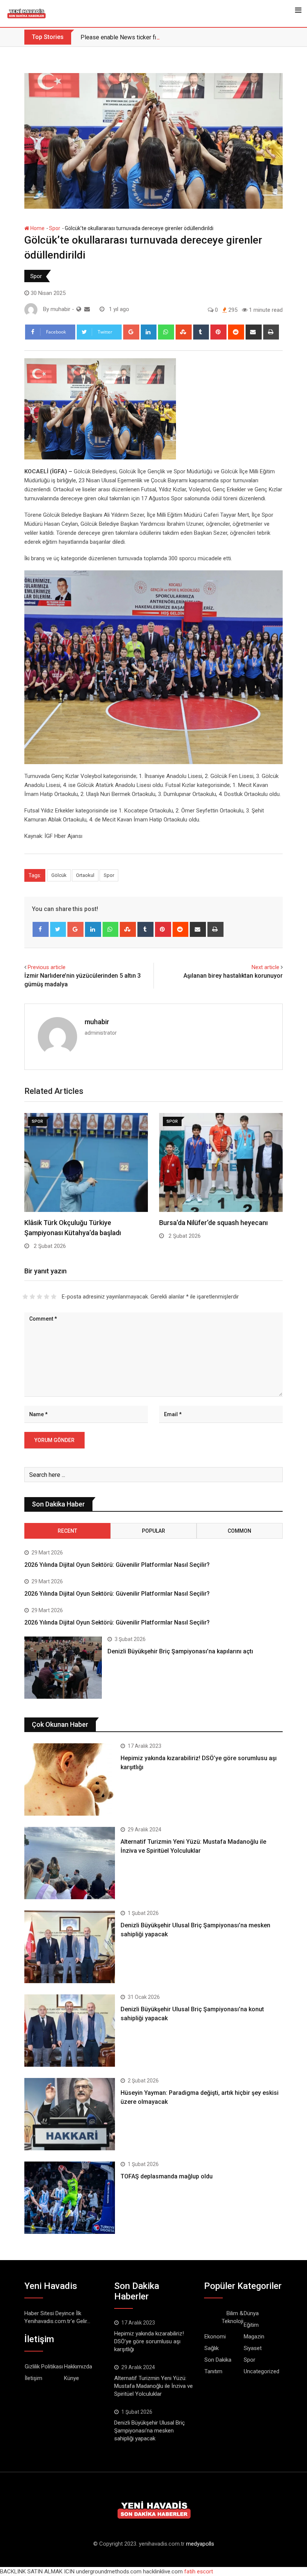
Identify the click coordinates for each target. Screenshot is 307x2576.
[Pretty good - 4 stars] (47, 1297)
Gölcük (59, 875)
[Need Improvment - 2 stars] (32, 1297)
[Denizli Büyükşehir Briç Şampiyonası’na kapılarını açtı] (63, 1668)
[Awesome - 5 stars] (54, 1297)
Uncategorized (262, 2371)
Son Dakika (218, 2360)
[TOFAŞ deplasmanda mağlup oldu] (70, 2198)
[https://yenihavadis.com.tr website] (79, 309)
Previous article (47, 967)
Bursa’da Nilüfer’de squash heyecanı (213, 1223)
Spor (55, 228)
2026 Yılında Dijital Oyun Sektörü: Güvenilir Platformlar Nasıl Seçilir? (117, 1565)
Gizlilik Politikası (44, 2367)
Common (239, 1531)
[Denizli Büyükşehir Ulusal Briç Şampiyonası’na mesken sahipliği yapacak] (70, 1947)
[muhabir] (87, 309)
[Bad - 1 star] (25, 1297)
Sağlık (212, 2348)
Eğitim (251, 2325)
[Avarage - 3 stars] (39, 1297)
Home (37, 228)
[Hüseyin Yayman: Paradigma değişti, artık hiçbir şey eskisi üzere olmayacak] (70, 2114)
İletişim (34, 2378)
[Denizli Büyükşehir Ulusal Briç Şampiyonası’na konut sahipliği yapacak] (70, 2031)
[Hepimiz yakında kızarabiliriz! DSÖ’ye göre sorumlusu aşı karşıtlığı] (70, 1779)
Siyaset (253, 2348)
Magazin (254, 2337)
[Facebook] (41, 929)
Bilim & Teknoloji (232, 2317)
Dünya (251, 2313)
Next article (265, 967)
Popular (153, 1531)
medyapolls (200, 2544)
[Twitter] (58, 929)
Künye (72, 2378)
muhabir (97, 1022)
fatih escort (199, 2572)
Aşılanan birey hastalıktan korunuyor (233, 976)
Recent (67, 1531)
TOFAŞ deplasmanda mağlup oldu (167, 2176)
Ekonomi (215, 2337)
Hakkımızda (78, 2367)
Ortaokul (85, 875)
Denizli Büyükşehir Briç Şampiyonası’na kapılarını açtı (180, 1651)
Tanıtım (213, 2371)
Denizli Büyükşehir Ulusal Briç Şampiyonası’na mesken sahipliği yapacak (150, 2431)
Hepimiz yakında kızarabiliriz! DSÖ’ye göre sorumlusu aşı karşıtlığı (149, 2341)
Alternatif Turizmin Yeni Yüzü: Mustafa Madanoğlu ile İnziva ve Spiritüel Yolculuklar (153, 2386)
